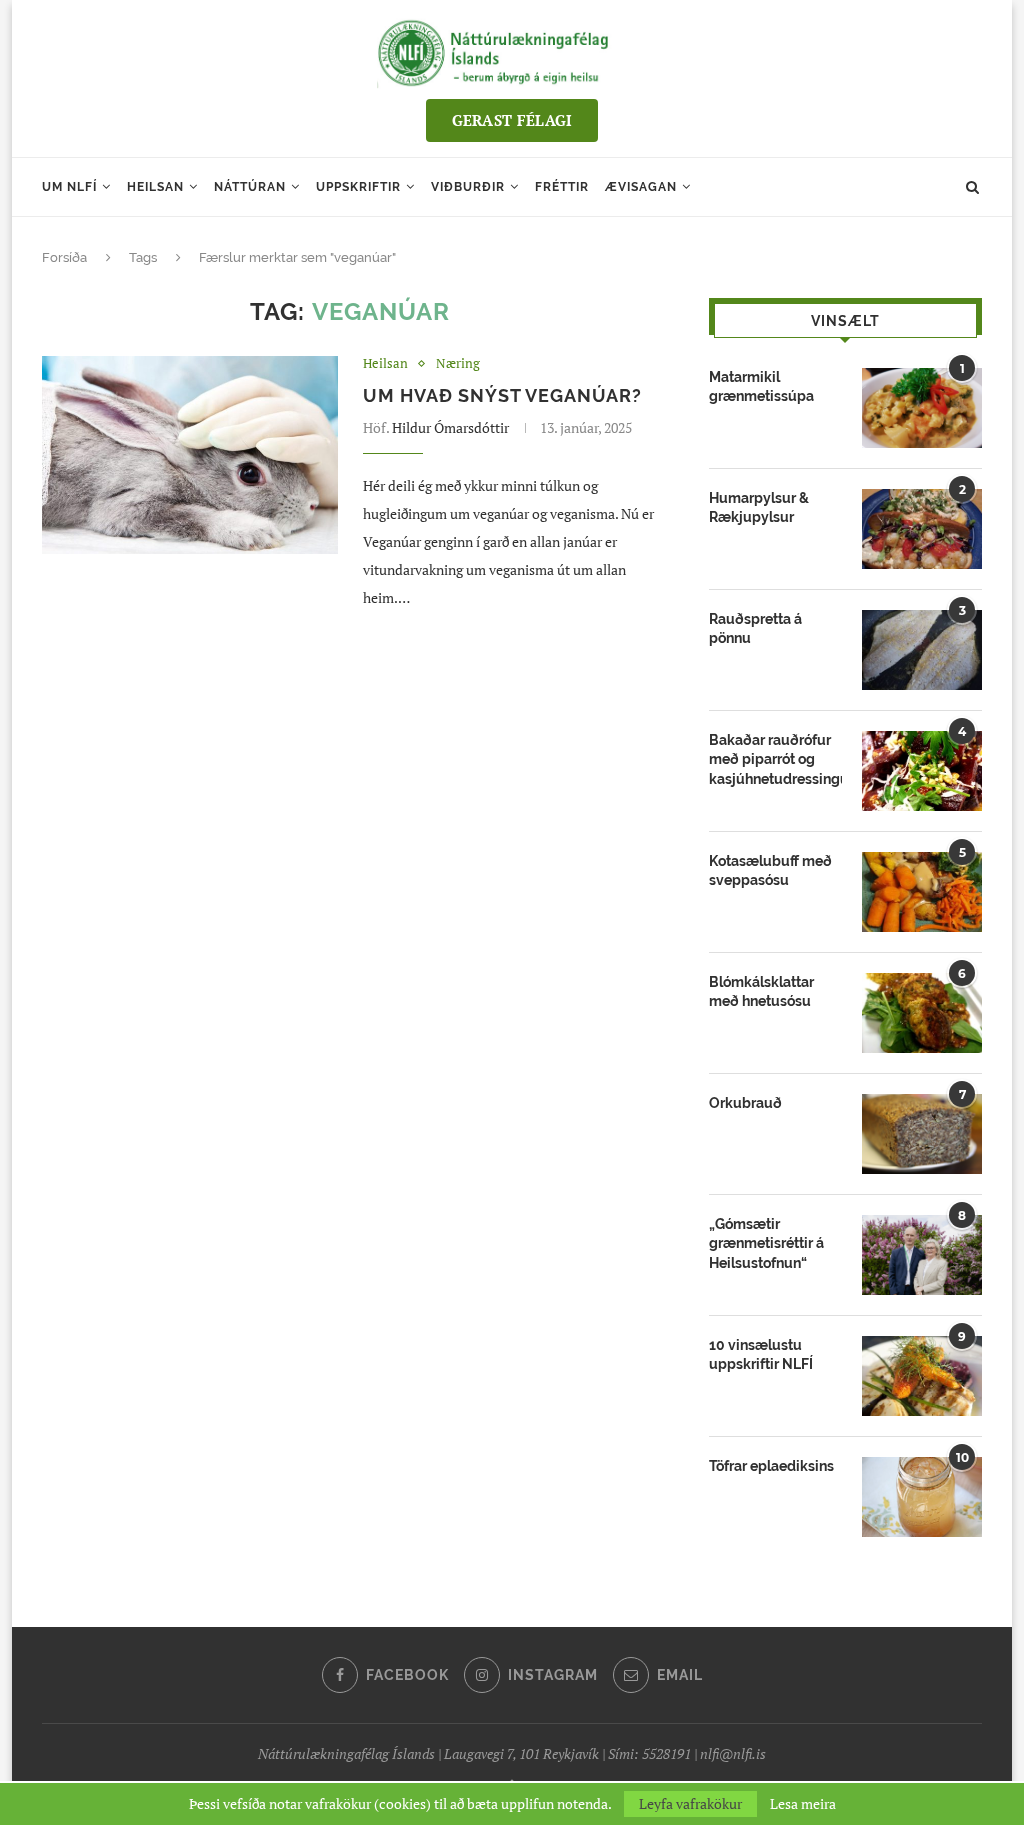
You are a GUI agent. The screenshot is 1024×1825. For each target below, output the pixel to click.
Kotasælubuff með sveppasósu (770, 871)
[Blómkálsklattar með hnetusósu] (922, 1013)
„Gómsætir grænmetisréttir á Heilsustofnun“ (766, 1243)
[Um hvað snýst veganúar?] (190, 455)
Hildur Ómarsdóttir (450, 427)
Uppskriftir (358, 187)
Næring (458, 364)
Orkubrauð (745, 1103)
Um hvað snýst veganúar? (502, 395)
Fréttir (562, 187)
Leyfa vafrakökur (690, 1803)
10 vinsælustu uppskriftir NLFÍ (761, 1355)
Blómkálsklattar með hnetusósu (761, 992)
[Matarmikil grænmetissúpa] (922, 408)
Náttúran (250, 187)
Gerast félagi (512, 120)
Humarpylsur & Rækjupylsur (759, 508)
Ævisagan (641, 187)
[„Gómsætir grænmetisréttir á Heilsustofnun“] (922, 1255)
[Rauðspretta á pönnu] (922, 650)
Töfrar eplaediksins (771, 1466)
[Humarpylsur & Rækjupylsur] (922, 529)
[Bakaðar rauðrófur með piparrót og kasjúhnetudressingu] (922, 771)
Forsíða (64, 257)
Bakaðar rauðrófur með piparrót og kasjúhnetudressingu (775, 759)
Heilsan (155, 187)
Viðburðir (468, 187)
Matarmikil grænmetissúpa (761, 387)
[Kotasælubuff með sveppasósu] (922, 892)
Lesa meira (803, 1804)
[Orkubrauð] (922, 1134)
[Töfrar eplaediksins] (922, 1497)
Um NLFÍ (69, 187)
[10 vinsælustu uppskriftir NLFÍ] (922, 1376)
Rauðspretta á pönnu (755, 629)
